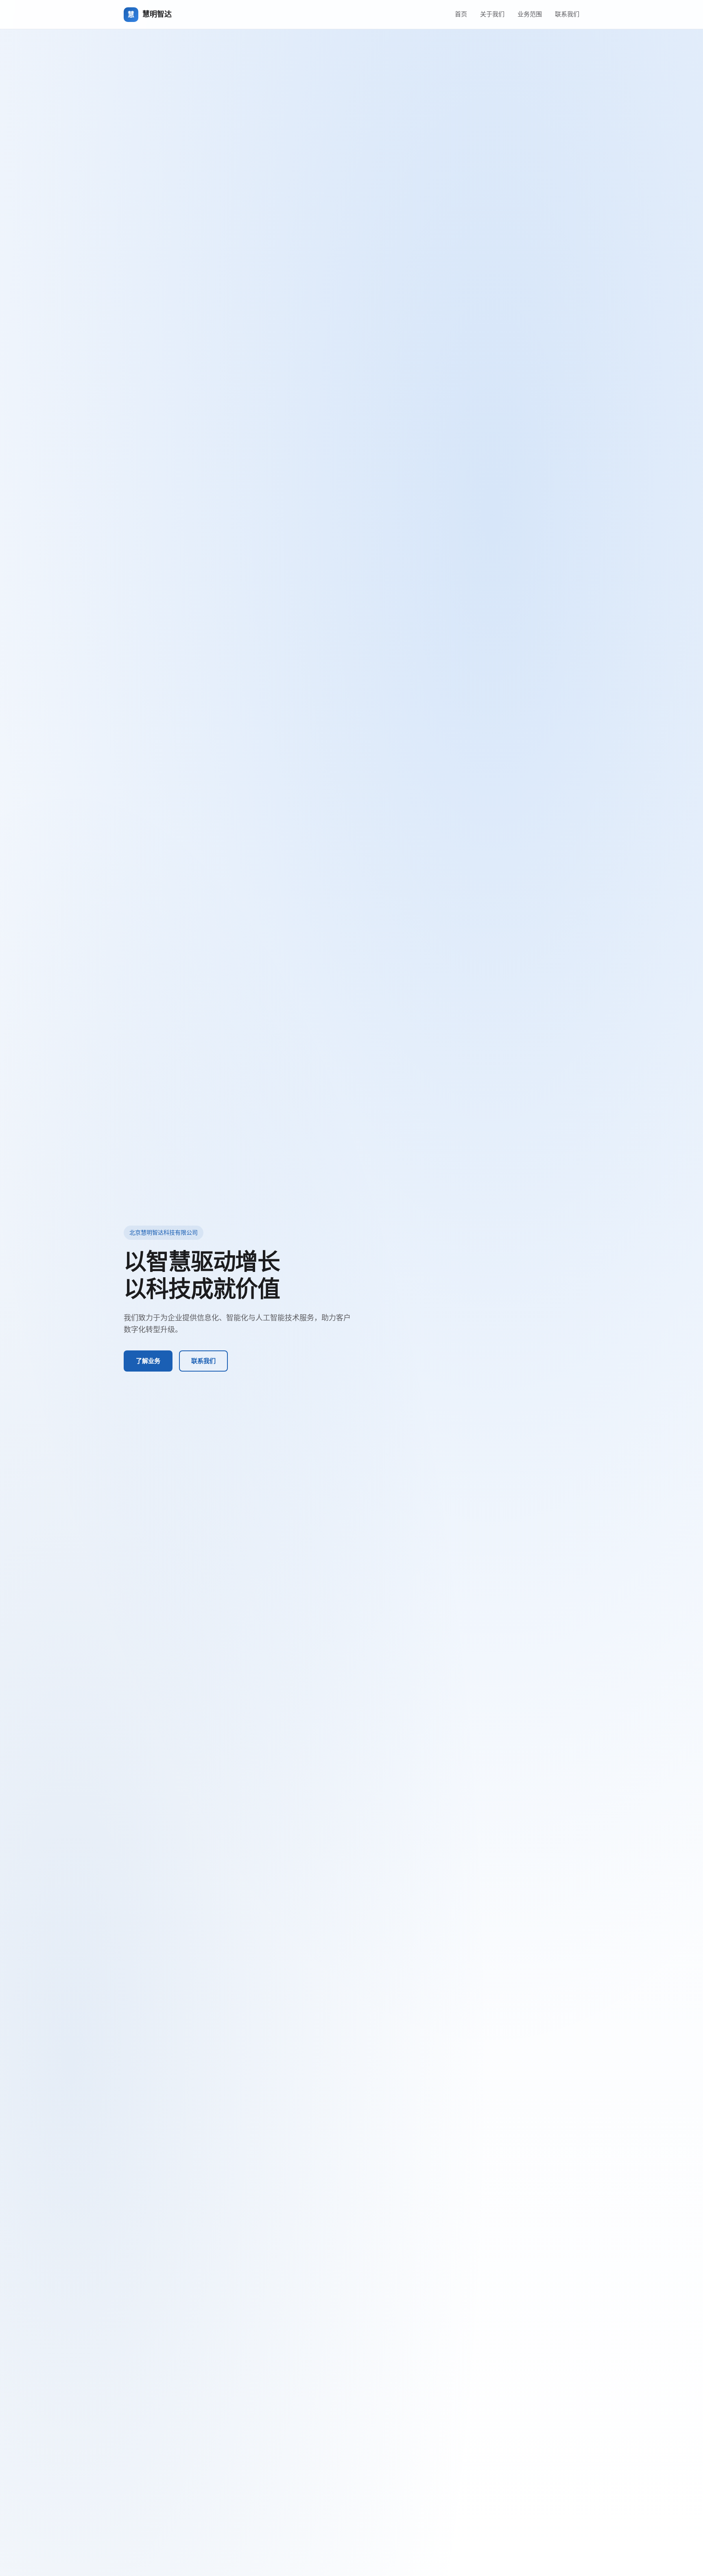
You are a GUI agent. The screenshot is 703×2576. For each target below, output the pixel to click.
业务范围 (530, 14)
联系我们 (567, 14)
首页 (461, 14)
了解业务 (148, 1361)
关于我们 (492, 14)
